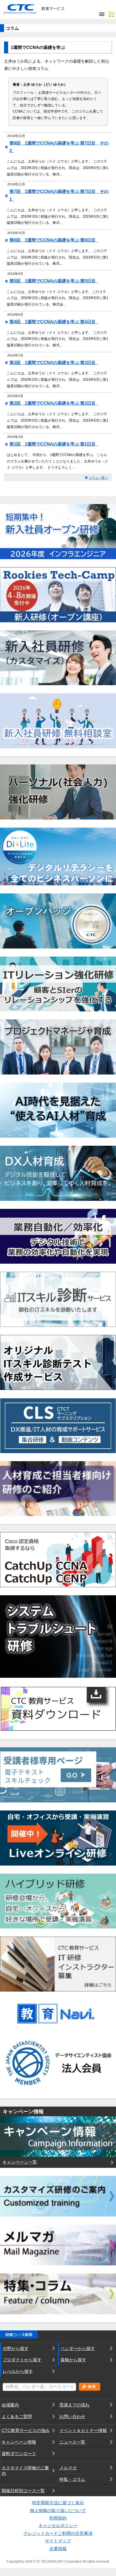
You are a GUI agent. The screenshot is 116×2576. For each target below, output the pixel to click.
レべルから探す (18, 2371)
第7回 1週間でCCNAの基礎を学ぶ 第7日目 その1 (59, 195)
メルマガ (68, 2468)
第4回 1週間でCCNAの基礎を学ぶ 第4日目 (54, 322)
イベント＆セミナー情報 (83, 2431)
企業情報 (58, 2549)
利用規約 (58, 2518)
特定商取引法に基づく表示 (58, 2503)
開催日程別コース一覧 (23, 2491)
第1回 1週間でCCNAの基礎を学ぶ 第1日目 (54, 444)
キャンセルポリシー (58, 2526)
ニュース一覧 (72, 2442)
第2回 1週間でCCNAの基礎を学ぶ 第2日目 (54, 403)
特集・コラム (72, 2479)
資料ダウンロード (19, 2454)
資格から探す (73, 2360)
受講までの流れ (74, 2405)
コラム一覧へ (98, 478)
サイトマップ (58, 2541)
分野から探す (16, 2349)
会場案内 (10, 2405)
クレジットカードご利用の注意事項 (58, 2533)
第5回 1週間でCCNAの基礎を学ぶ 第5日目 (54, 281)
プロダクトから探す (22, 2360)
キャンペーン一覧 (20, 2162)
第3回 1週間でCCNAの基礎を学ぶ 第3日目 (54, 363)
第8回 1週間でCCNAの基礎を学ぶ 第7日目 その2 (59, 147)
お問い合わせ (72, 2417)
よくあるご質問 (17, 2417)
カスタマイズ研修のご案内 (25, 2471)
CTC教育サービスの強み (26, 2431)
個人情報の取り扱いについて (58, 2511)
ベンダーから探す (78, 2349)
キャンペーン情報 (19, 2442)
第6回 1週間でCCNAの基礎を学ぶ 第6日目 (54, 240)
